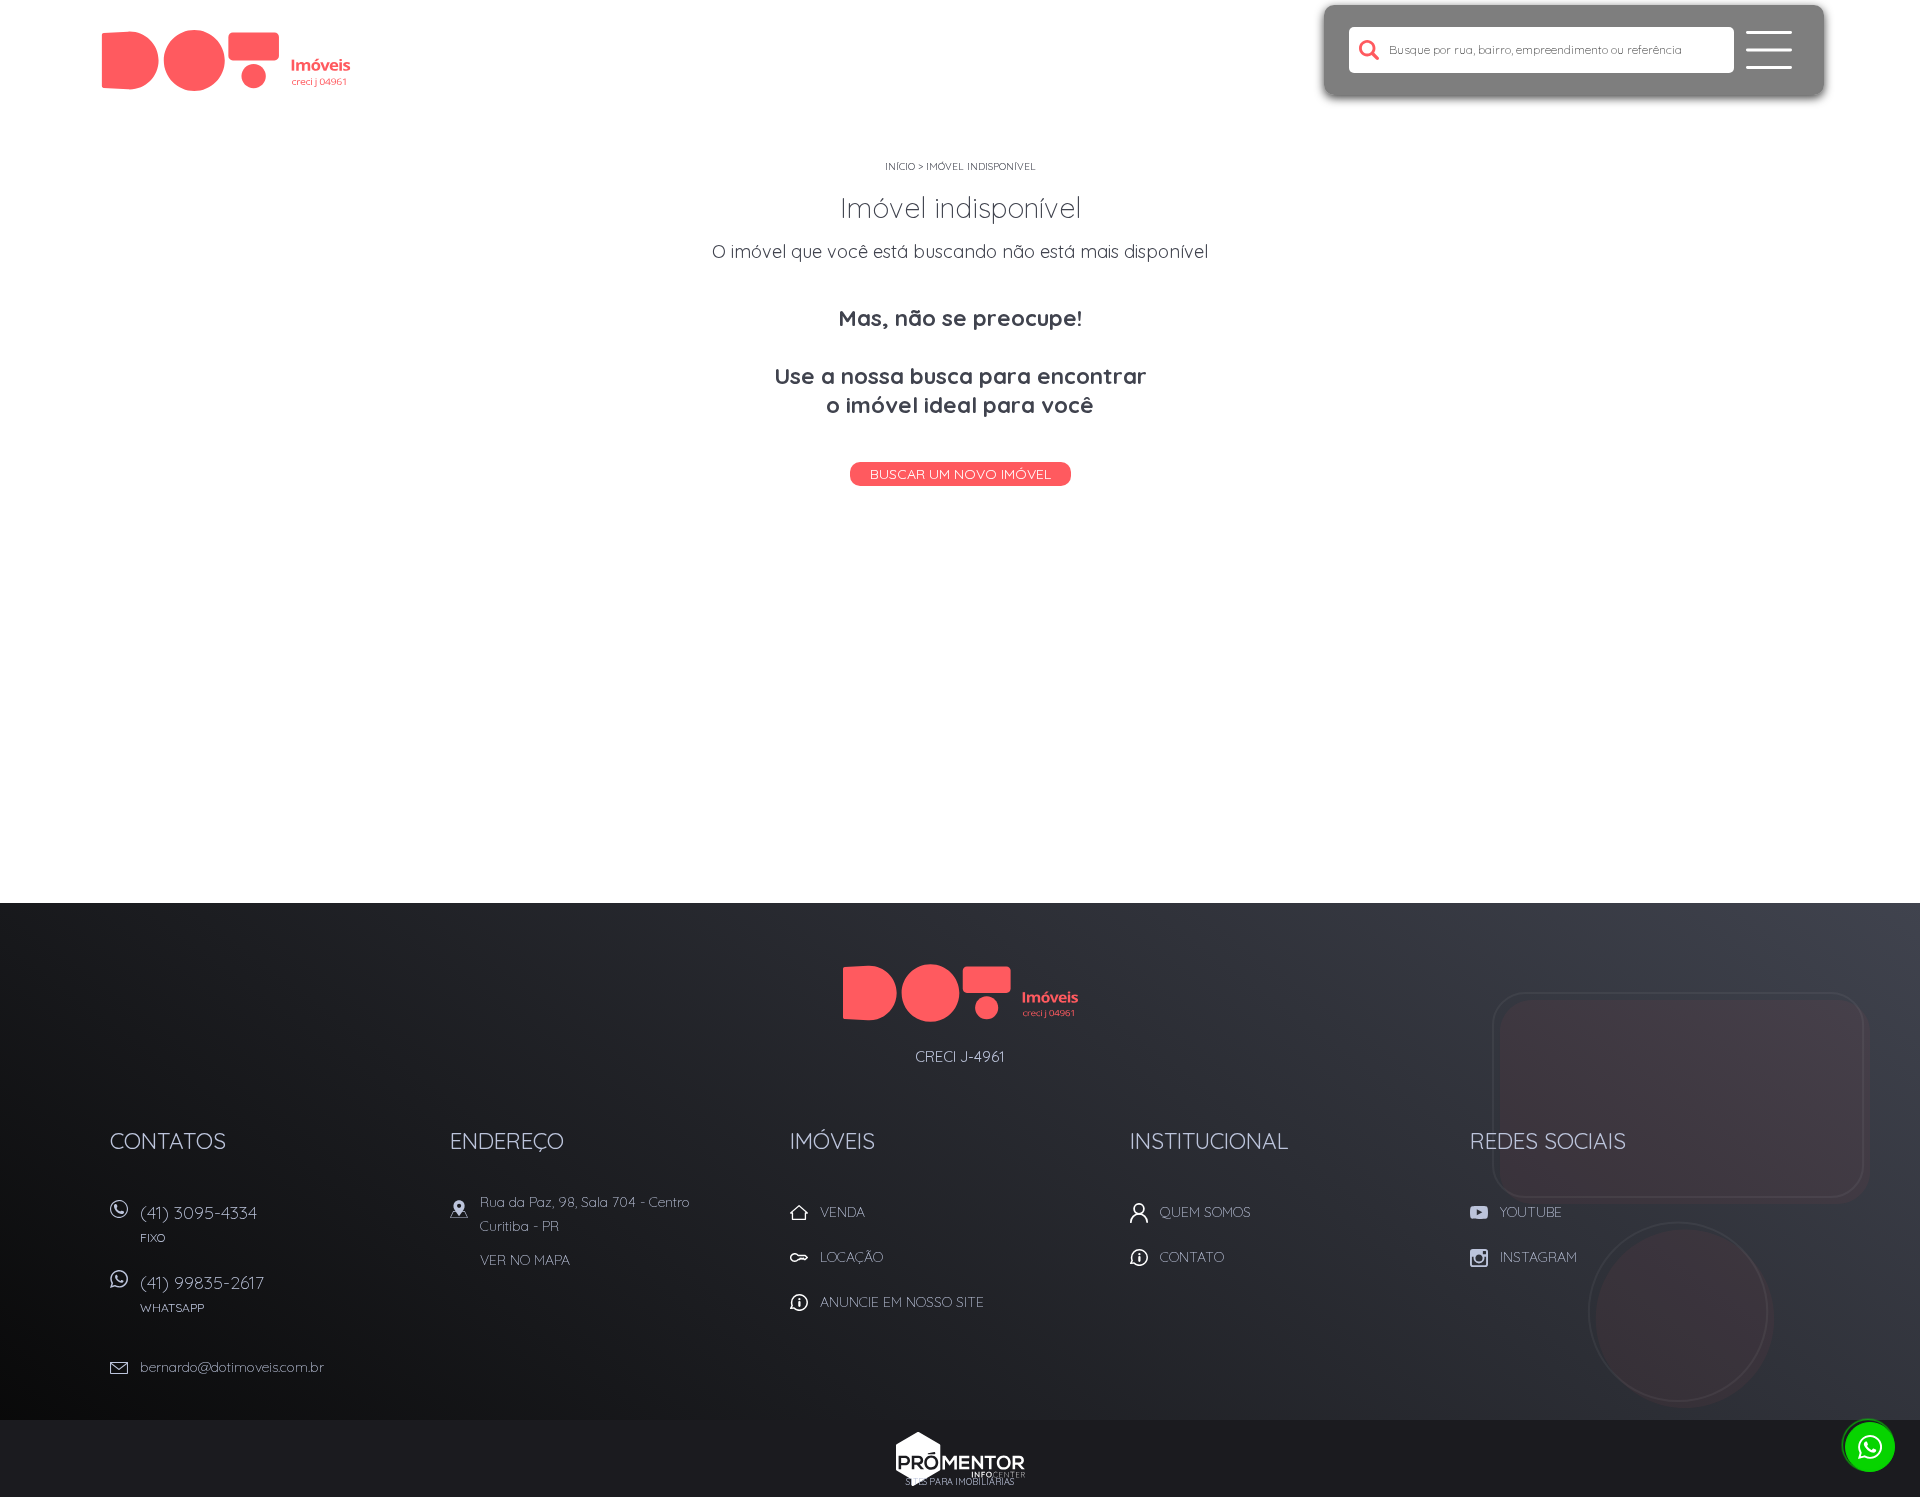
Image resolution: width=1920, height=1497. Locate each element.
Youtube (1531, 1212)
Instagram (1538, 1257)
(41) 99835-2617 (202, 1293)
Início (900, 166)
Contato (1192, 1257)
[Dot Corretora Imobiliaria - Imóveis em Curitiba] (226, 60)
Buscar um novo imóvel (960, 474)
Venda (842, 1212)
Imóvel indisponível (981, 166)
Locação (851, 1257)
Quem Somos (1205, 1212)
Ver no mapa (525, 1260)
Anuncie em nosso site (902, 1302)
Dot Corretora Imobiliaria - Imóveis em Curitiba (960, 993)
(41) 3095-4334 (198, 1223)
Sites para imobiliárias (960, 1481)
